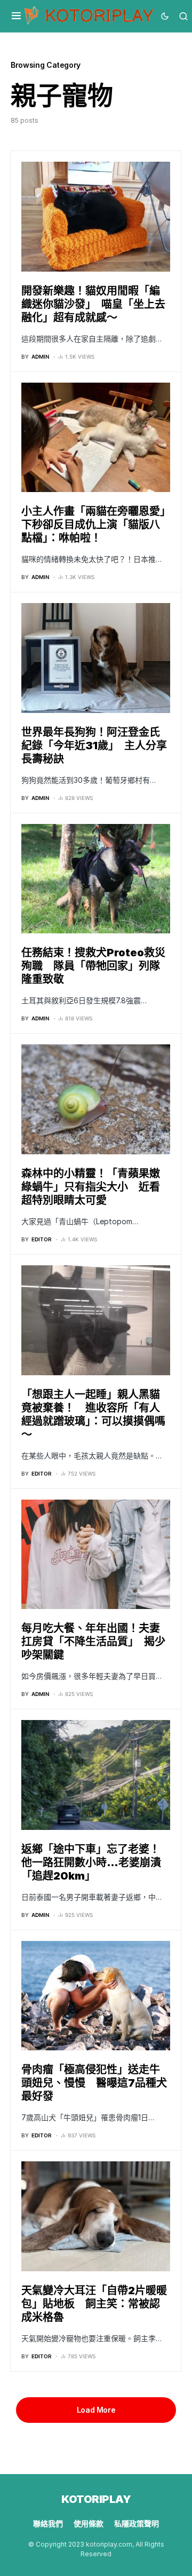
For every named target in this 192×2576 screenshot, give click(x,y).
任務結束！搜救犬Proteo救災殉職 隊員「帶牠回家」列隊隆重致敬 (93, 966)
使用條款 (89, 2523)
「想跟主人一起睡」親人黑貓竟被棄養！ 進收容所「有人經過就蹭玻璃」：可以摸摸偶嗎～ (93, 1414)
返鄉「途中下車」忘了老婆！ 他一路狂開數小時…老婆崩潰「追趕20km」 (96, 1862)
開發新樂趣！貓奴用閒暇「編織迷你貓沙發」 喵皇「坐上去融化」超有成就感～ (93, 304)
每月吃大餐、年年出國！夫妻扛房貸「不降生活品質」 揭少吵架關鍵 (93, 1642)
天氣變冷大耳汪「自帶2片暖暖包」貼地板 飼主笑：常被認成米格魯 (94, 2304)
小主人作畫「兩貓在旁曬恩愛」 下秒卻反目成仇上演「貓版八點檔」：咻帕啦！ (99, 525)
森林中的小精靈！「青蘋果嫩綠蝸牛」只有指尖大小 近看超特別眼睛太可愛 (91, 1187)
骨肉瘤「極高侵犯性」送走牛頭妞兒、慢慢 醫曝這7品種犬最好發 (94, 2083)
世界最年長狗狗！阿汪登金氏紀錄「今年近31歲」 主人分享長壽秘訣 (94, 746)
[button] (16, 16)
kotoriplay (96, 2499)
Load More (96, 2410)
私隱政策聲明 (137, 2523)
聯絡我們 (48, 2523)
